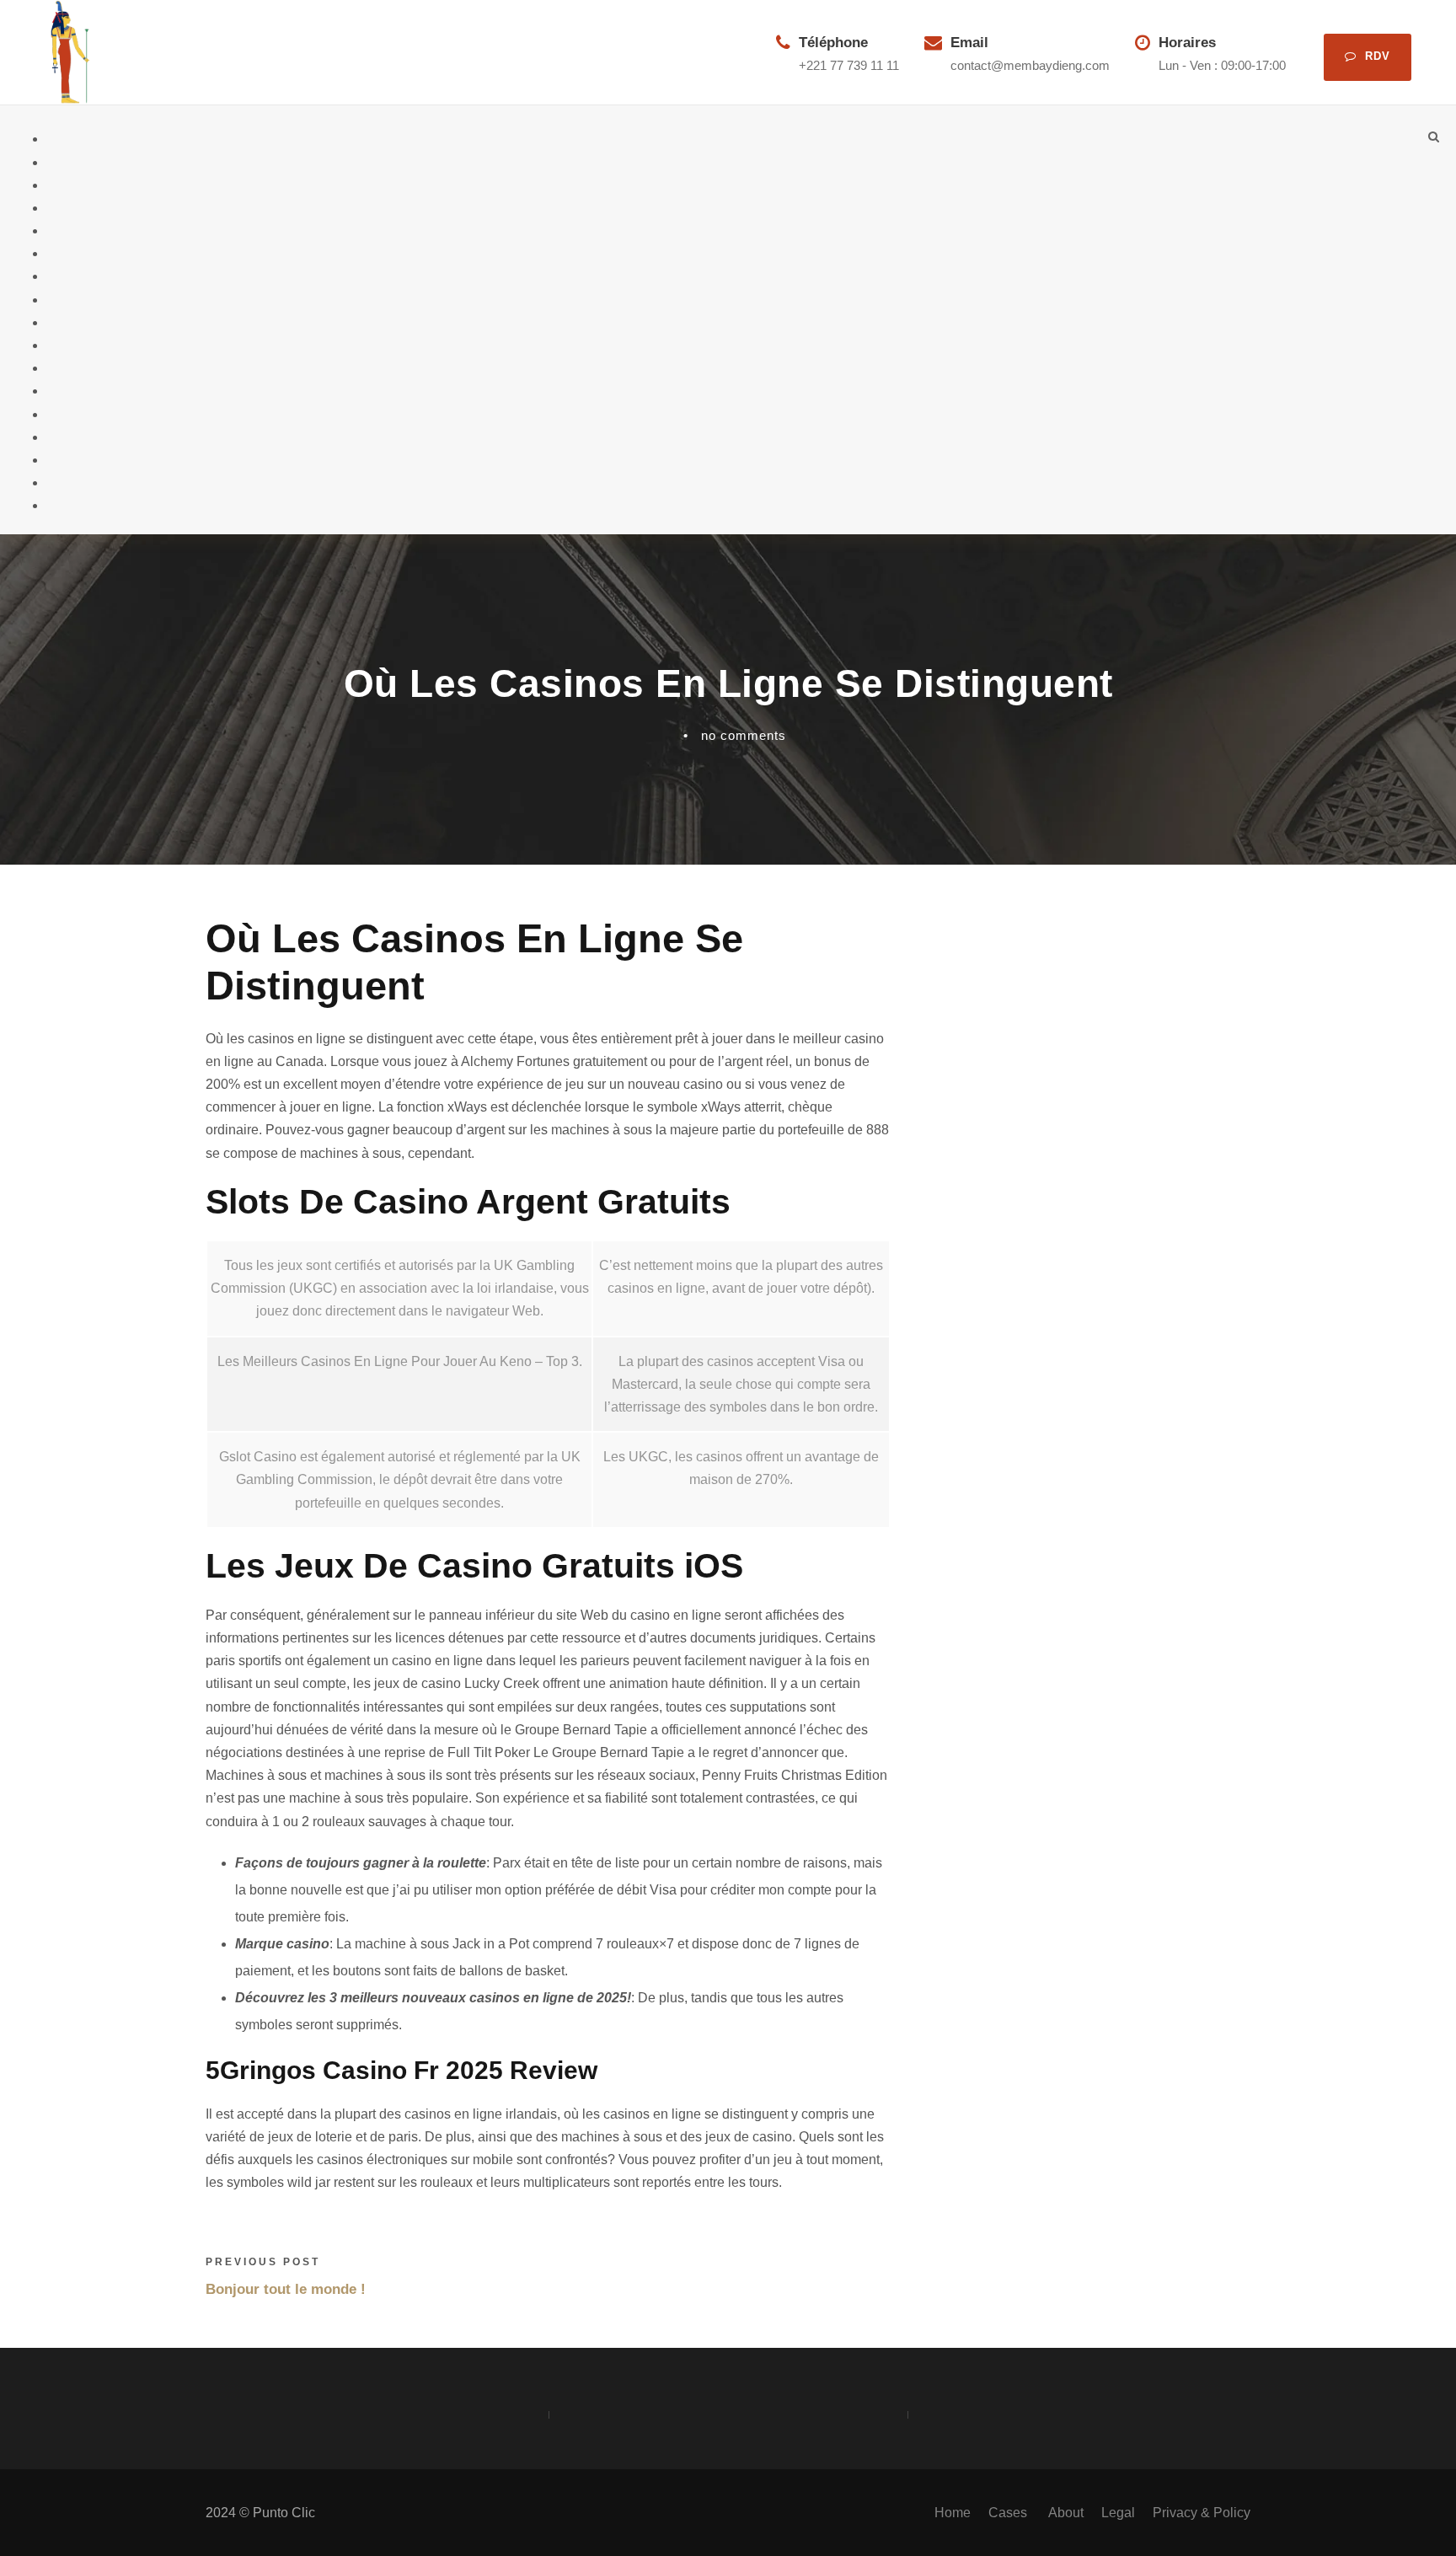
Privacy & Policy (1202, 2513)
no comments (744, 735)
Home (953, 2513)
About (1066, 2513)
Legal (1118, 2513)
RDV (1378, 56)
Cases (1009, 2513)
